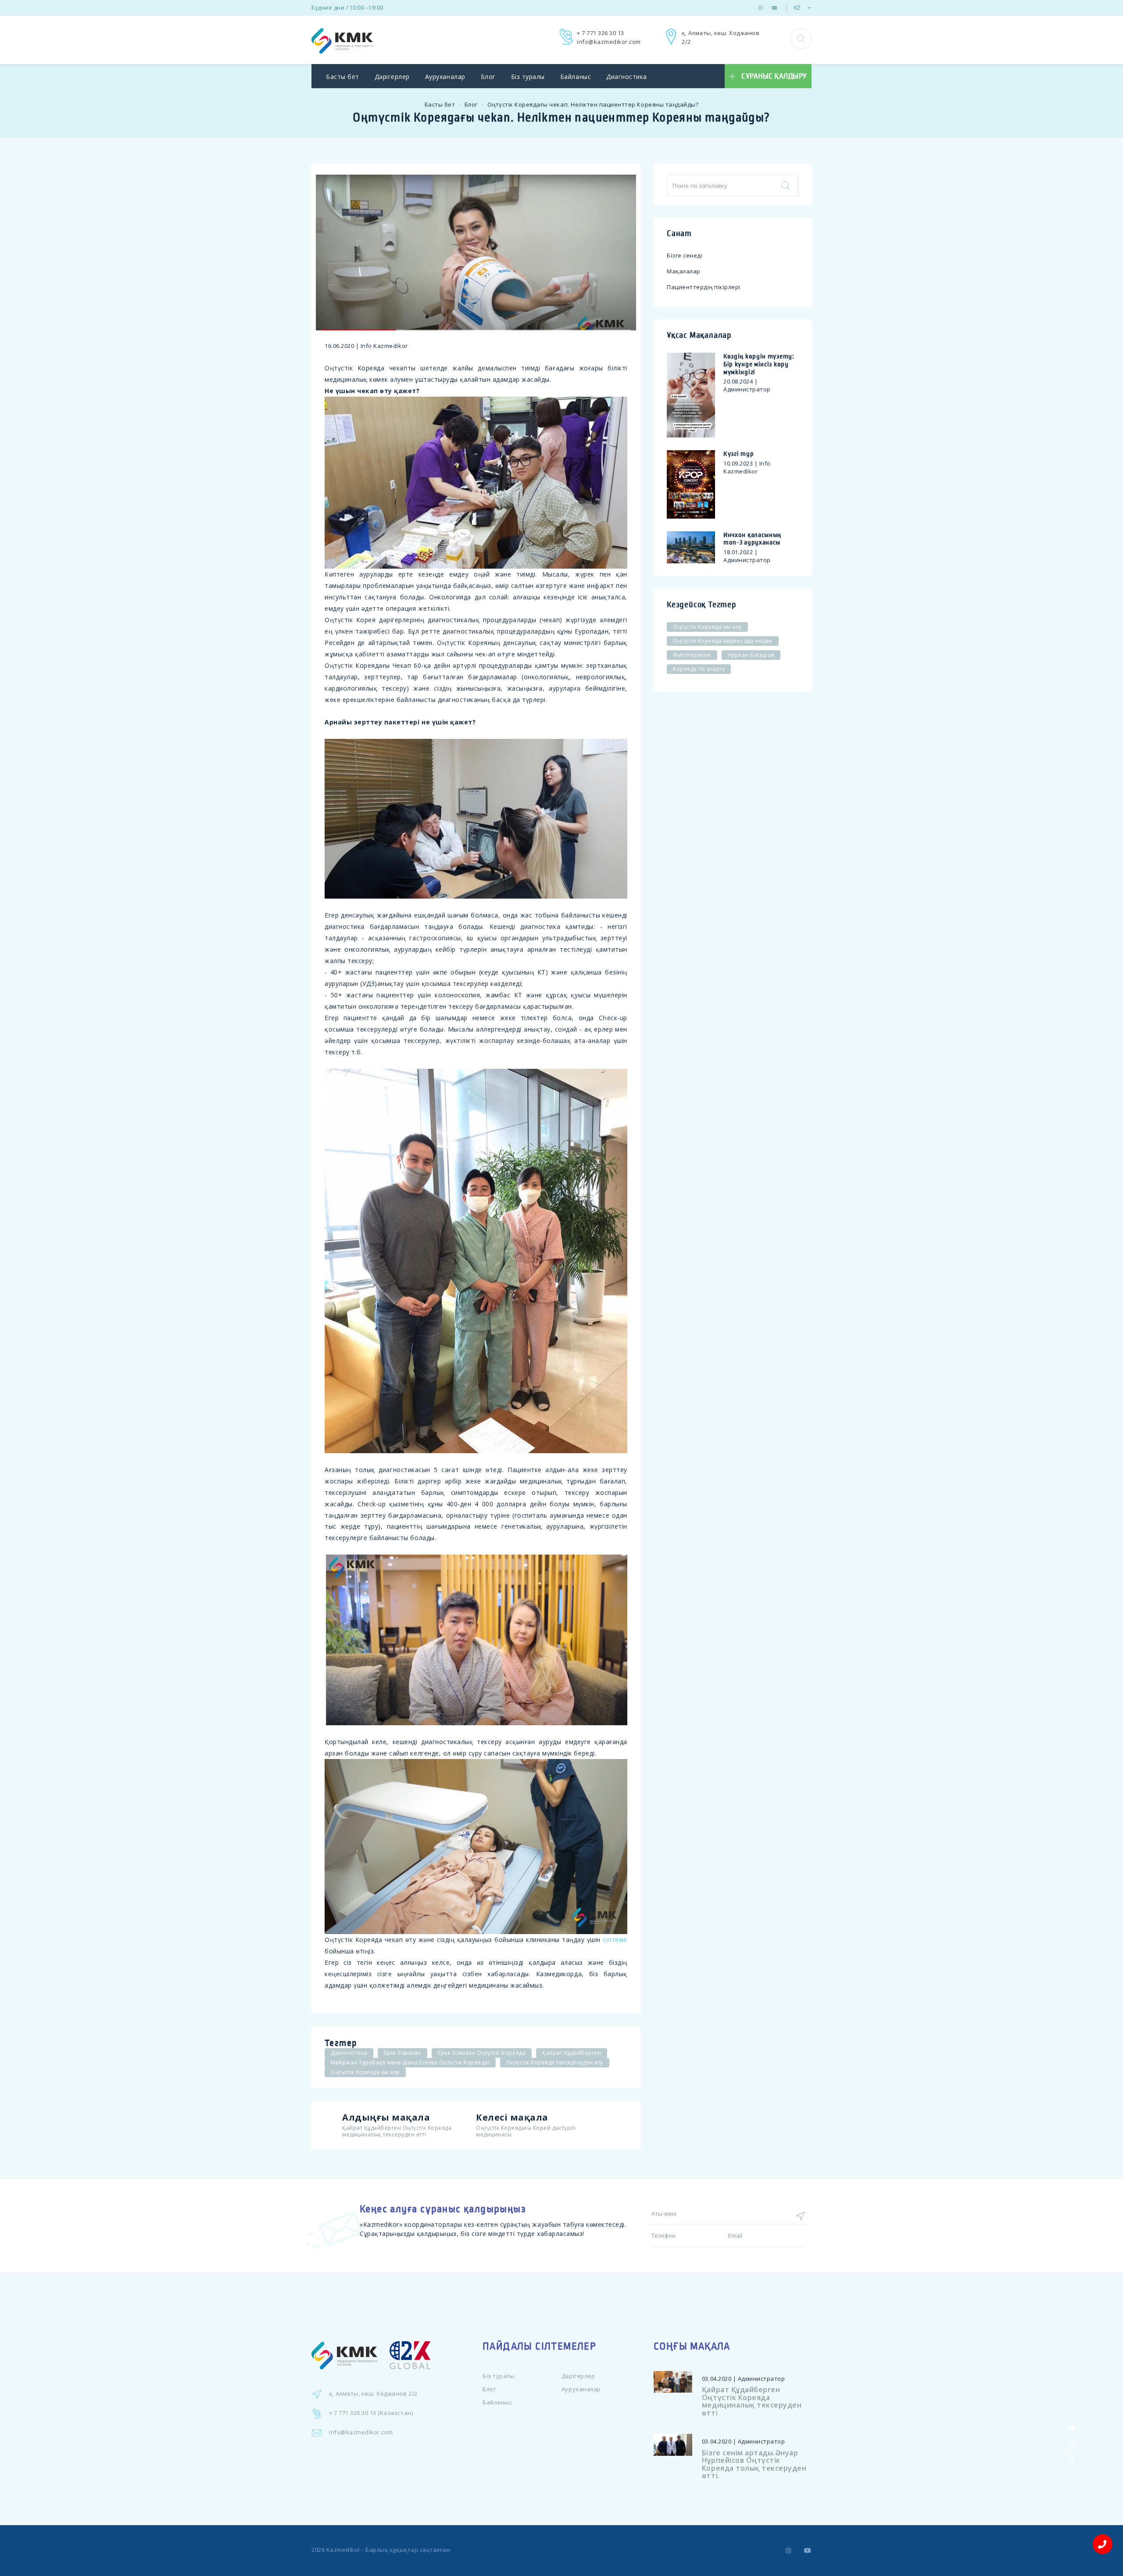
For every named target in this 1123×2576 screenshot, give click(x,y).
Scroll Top (1071, 2454)
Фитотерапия (692, 655)
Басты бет (343, 77)
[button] (801, 39)
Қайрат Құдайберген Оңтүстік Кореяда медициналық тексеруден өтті (752, 2401)
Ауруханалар (445, 77)
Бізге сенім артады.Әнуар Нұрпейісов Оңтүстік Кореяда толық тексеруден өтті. (754, 2464)
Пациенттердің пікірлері (704, 287)
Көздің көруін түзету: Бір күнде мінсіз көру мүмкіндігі (759, 364)
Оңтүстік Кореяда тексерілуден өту (555, 2062)
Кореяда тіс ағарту (699, 669)
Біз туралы (528, 77)
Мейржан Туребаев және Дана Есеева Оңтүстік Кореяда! (410, 2062)
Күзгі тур (739, 454)
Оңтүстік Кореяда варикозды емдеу (723, 641)
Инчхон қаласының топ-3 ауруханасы (752, 539)
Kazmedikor (343, 2550)
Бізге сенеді (685, 255)
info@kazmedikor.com (609, 42)
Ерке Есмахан (402, 2053)
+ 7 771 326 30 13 (601, 33)
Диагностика (627, 77)
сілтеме (615, 1940)
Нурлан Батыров (751, 655)
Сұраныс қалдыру (774, 76)
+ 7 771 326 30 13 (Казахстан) (371, 2413)
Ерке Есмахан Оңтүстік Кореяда (482, 2053)
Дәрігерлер (392, 77)
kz (797, 8)
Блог (488, 77)
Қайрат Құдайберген (572, 2053)
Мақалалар (684, 271)
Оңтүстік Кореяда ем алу (365, 2072)
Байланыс (576, 77)
